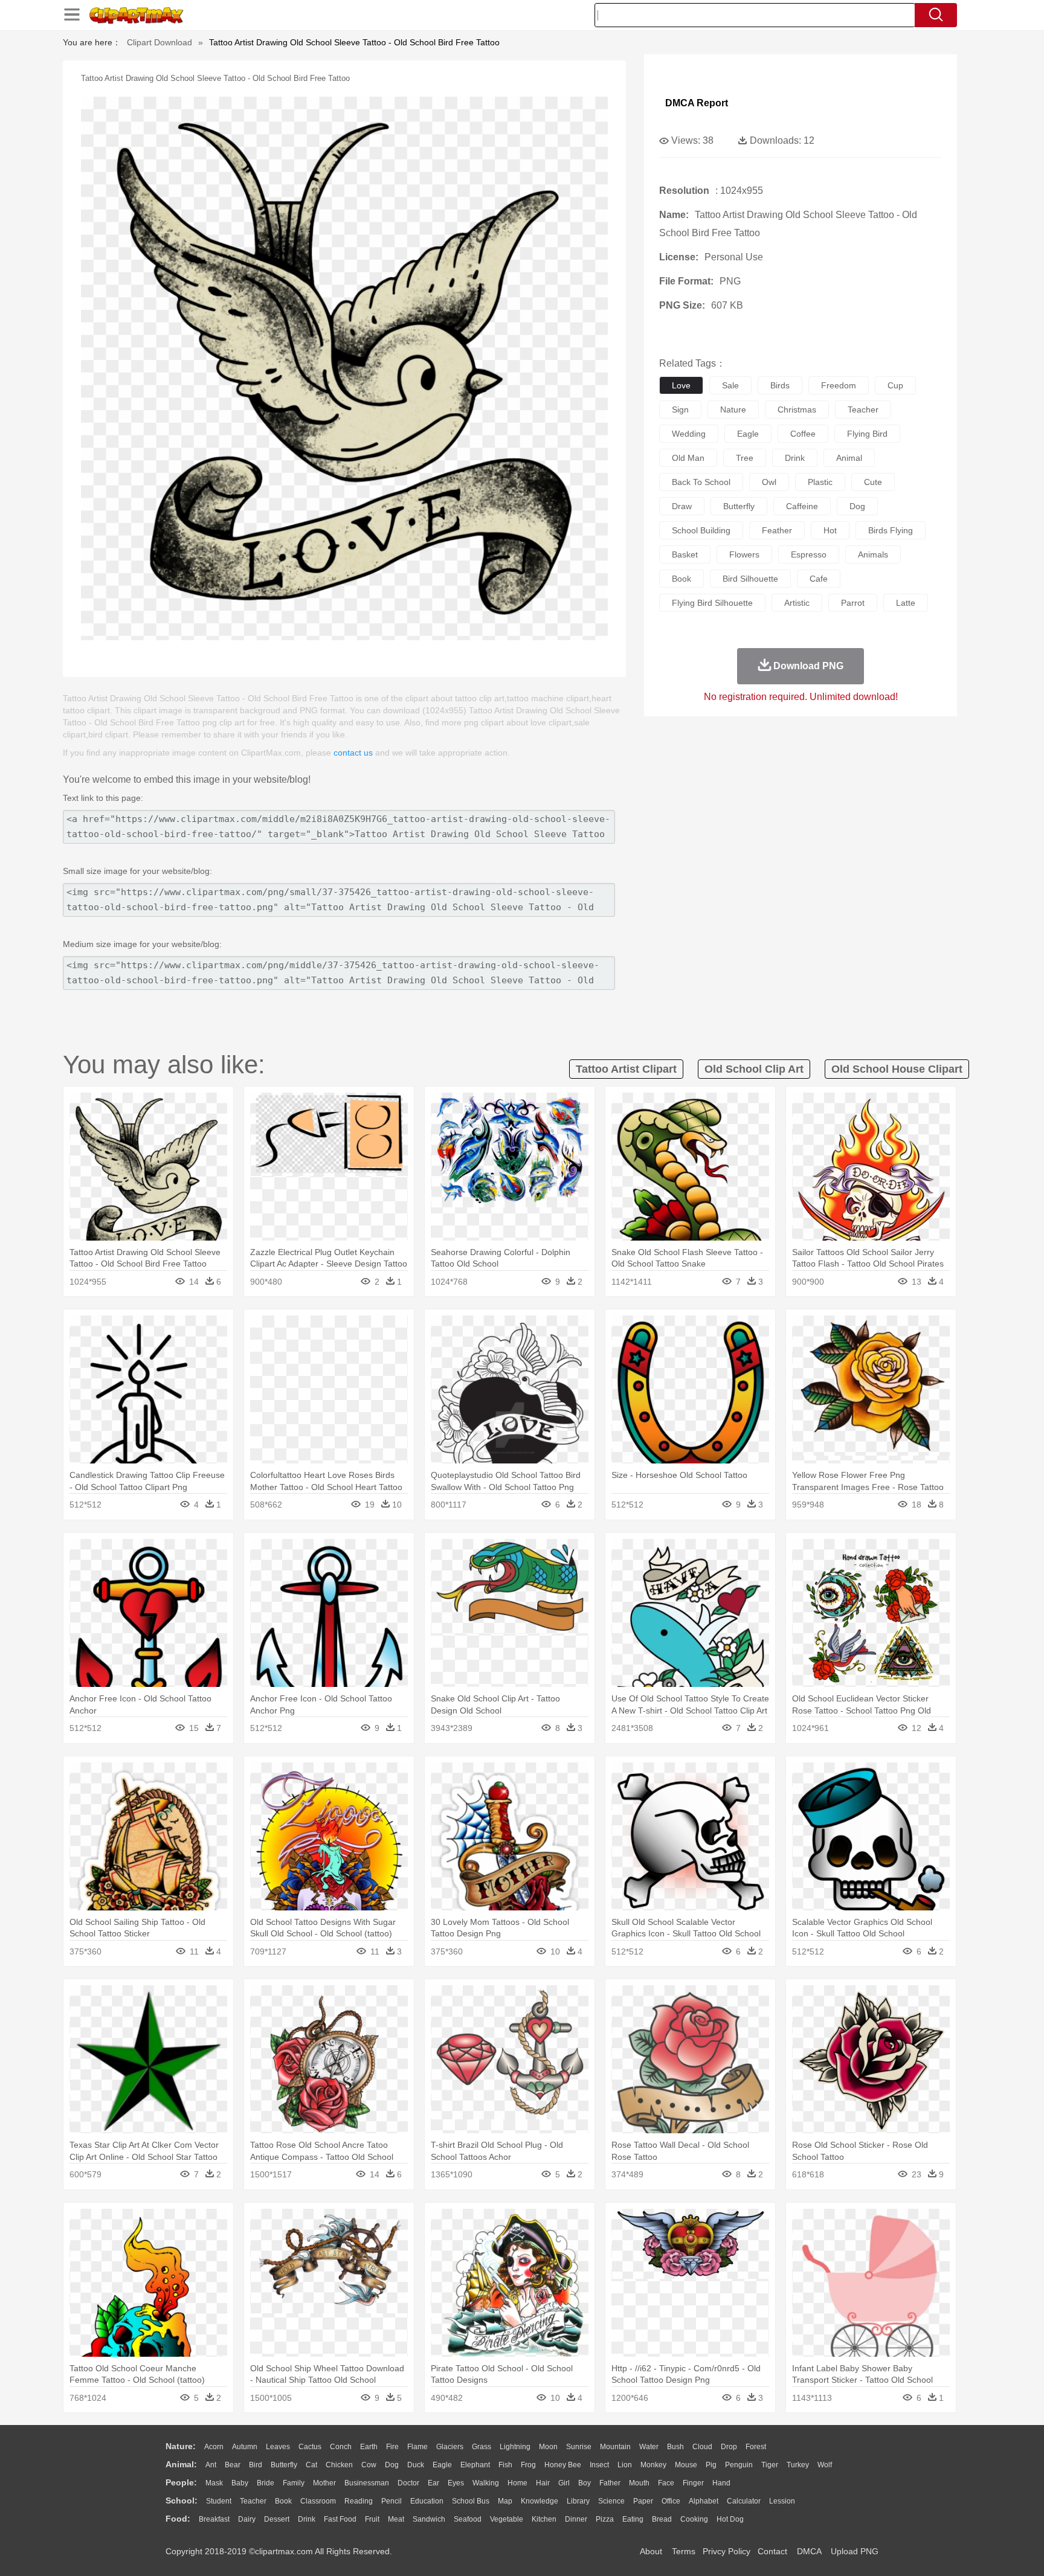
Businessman (367, 2483)
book (681, 579)
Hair (543, 2483)
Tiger (770, 2465)
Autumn (245, 2447)
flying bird (867, 434)
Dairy (247, 2519)
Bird (256, 2465)
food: (178, 2519)
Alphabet (704, 2501)
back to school (701, 482)
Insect (599, 2465)
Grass (482, 2447)
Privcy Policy (727, 2551)
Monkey (653, 2465)
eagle (748, 434)
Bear (233, 2465)
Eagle (442, 2465)
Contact (772, 2551)
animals (873, 554)
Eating (633, 2519)
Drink (307, 2519)
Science (611, 2501)
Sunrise (579, 2447)
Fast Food (340, 2519)
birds (780, 385)
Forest (756, 2447)
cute (873, 482)
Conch (341, 2447)
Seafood (468, 2519)
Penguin (739, 2465)
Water (649, 2447)
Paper (643, 2501)
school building (701, 530)
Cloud (702, 2447)
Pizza (605, 2519)
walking (486, 2483)
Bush (675, 2447)
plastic (820, 482)
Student (219, 2501)
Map (505, 2501)
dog (857, 506)
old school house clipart (897, 1069)
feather (777, 530)
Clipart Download (159, 42)
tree (745, 458)
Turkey (798, 2465)
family (294, 2483)
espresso (809, 554)
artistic (797, 603)
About (651, 2551)
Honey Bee (563, 2465)
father (610, 2483)
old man (688, 458)
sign (680, 410)
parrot (853, 603)
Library (578, 2501)
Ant (211, 2465)
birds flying (891, 530)
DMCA (809, 2551)
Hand (721, 2483)
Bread (662, 2519)
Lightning (515, 2447)
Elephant (475, 2465)
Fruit (372, 2519)
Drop (729, 2447)
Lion (625, 2465)
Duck (416, 2465)
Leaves (278, 2447)
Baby (240, 2483)
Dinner (576, 2519)
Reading (359, 2501)
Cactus (310, 2447)
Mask (214, 2483)
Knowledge (540, 2501)
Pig (711, 2465)
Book (283, 2501)
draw (682, 506)
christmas (797, 410)
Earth (369, 2447)
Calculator (744, 2501)
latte (906, 603)
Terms (684, 2551)
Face (666, 2483)
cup (895, 385)
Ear (433, 2483)
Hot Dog (730, 2519)
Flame (417, 2447)
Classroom (318, 2501)
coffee (803, 434)
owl (769, 482)
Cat (311, 2465)
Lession (782, 2501)
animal (849, 458)
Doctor (408, 2483)
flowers (744, 554)
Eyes (456, 2483)
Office (671, 2501)
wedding (689, 434)
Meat (396, 2519)
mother (324, 2483)
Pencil (391, 2501)
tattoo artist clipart (626, 1069)
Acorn (214, 2447)
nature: (181, 2446)
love (681, 385)
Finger (693, 2483)
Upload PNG (855, 2551)
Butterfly (284, 2465)
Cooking (694, 2519)
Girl (564, 2483)
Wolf (825, 2465)
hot (830, 530)
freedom (839, 385)
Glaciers (450, 2447)
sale (730, 385)
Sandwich (429, 2519)
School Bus (471, 2501)
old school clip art (754, 1069)
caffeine (802, 506)
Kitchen (544, 2519)
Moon (548, 2447)
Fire (392, 2447)
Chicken (339, 2465)
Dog (392, 2465)
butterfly (739, 506)
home (517, 2483)
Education (427, 2501)
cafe (819, 579)
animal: (181, 2464)
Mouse (686, 2465)
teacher (863, 410)
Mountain (615, 2447)
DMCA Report (697, 103)
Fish (505, 2465)
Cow (369, 2465)
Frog (528, 2465)
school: (182, 2501)
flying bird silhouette (712, 603)
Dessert (277, 2519)
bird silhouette (750, 579)
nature (733, 410)
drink (795, 458)
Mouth (639, 2483)
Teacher (253, 2501)
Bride (266, 2483)
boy (585, 2483)
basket (685, 554)
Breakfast (214, 2519)
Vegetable (507, 2519)
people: (181, 2482)
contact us (353, 753)
